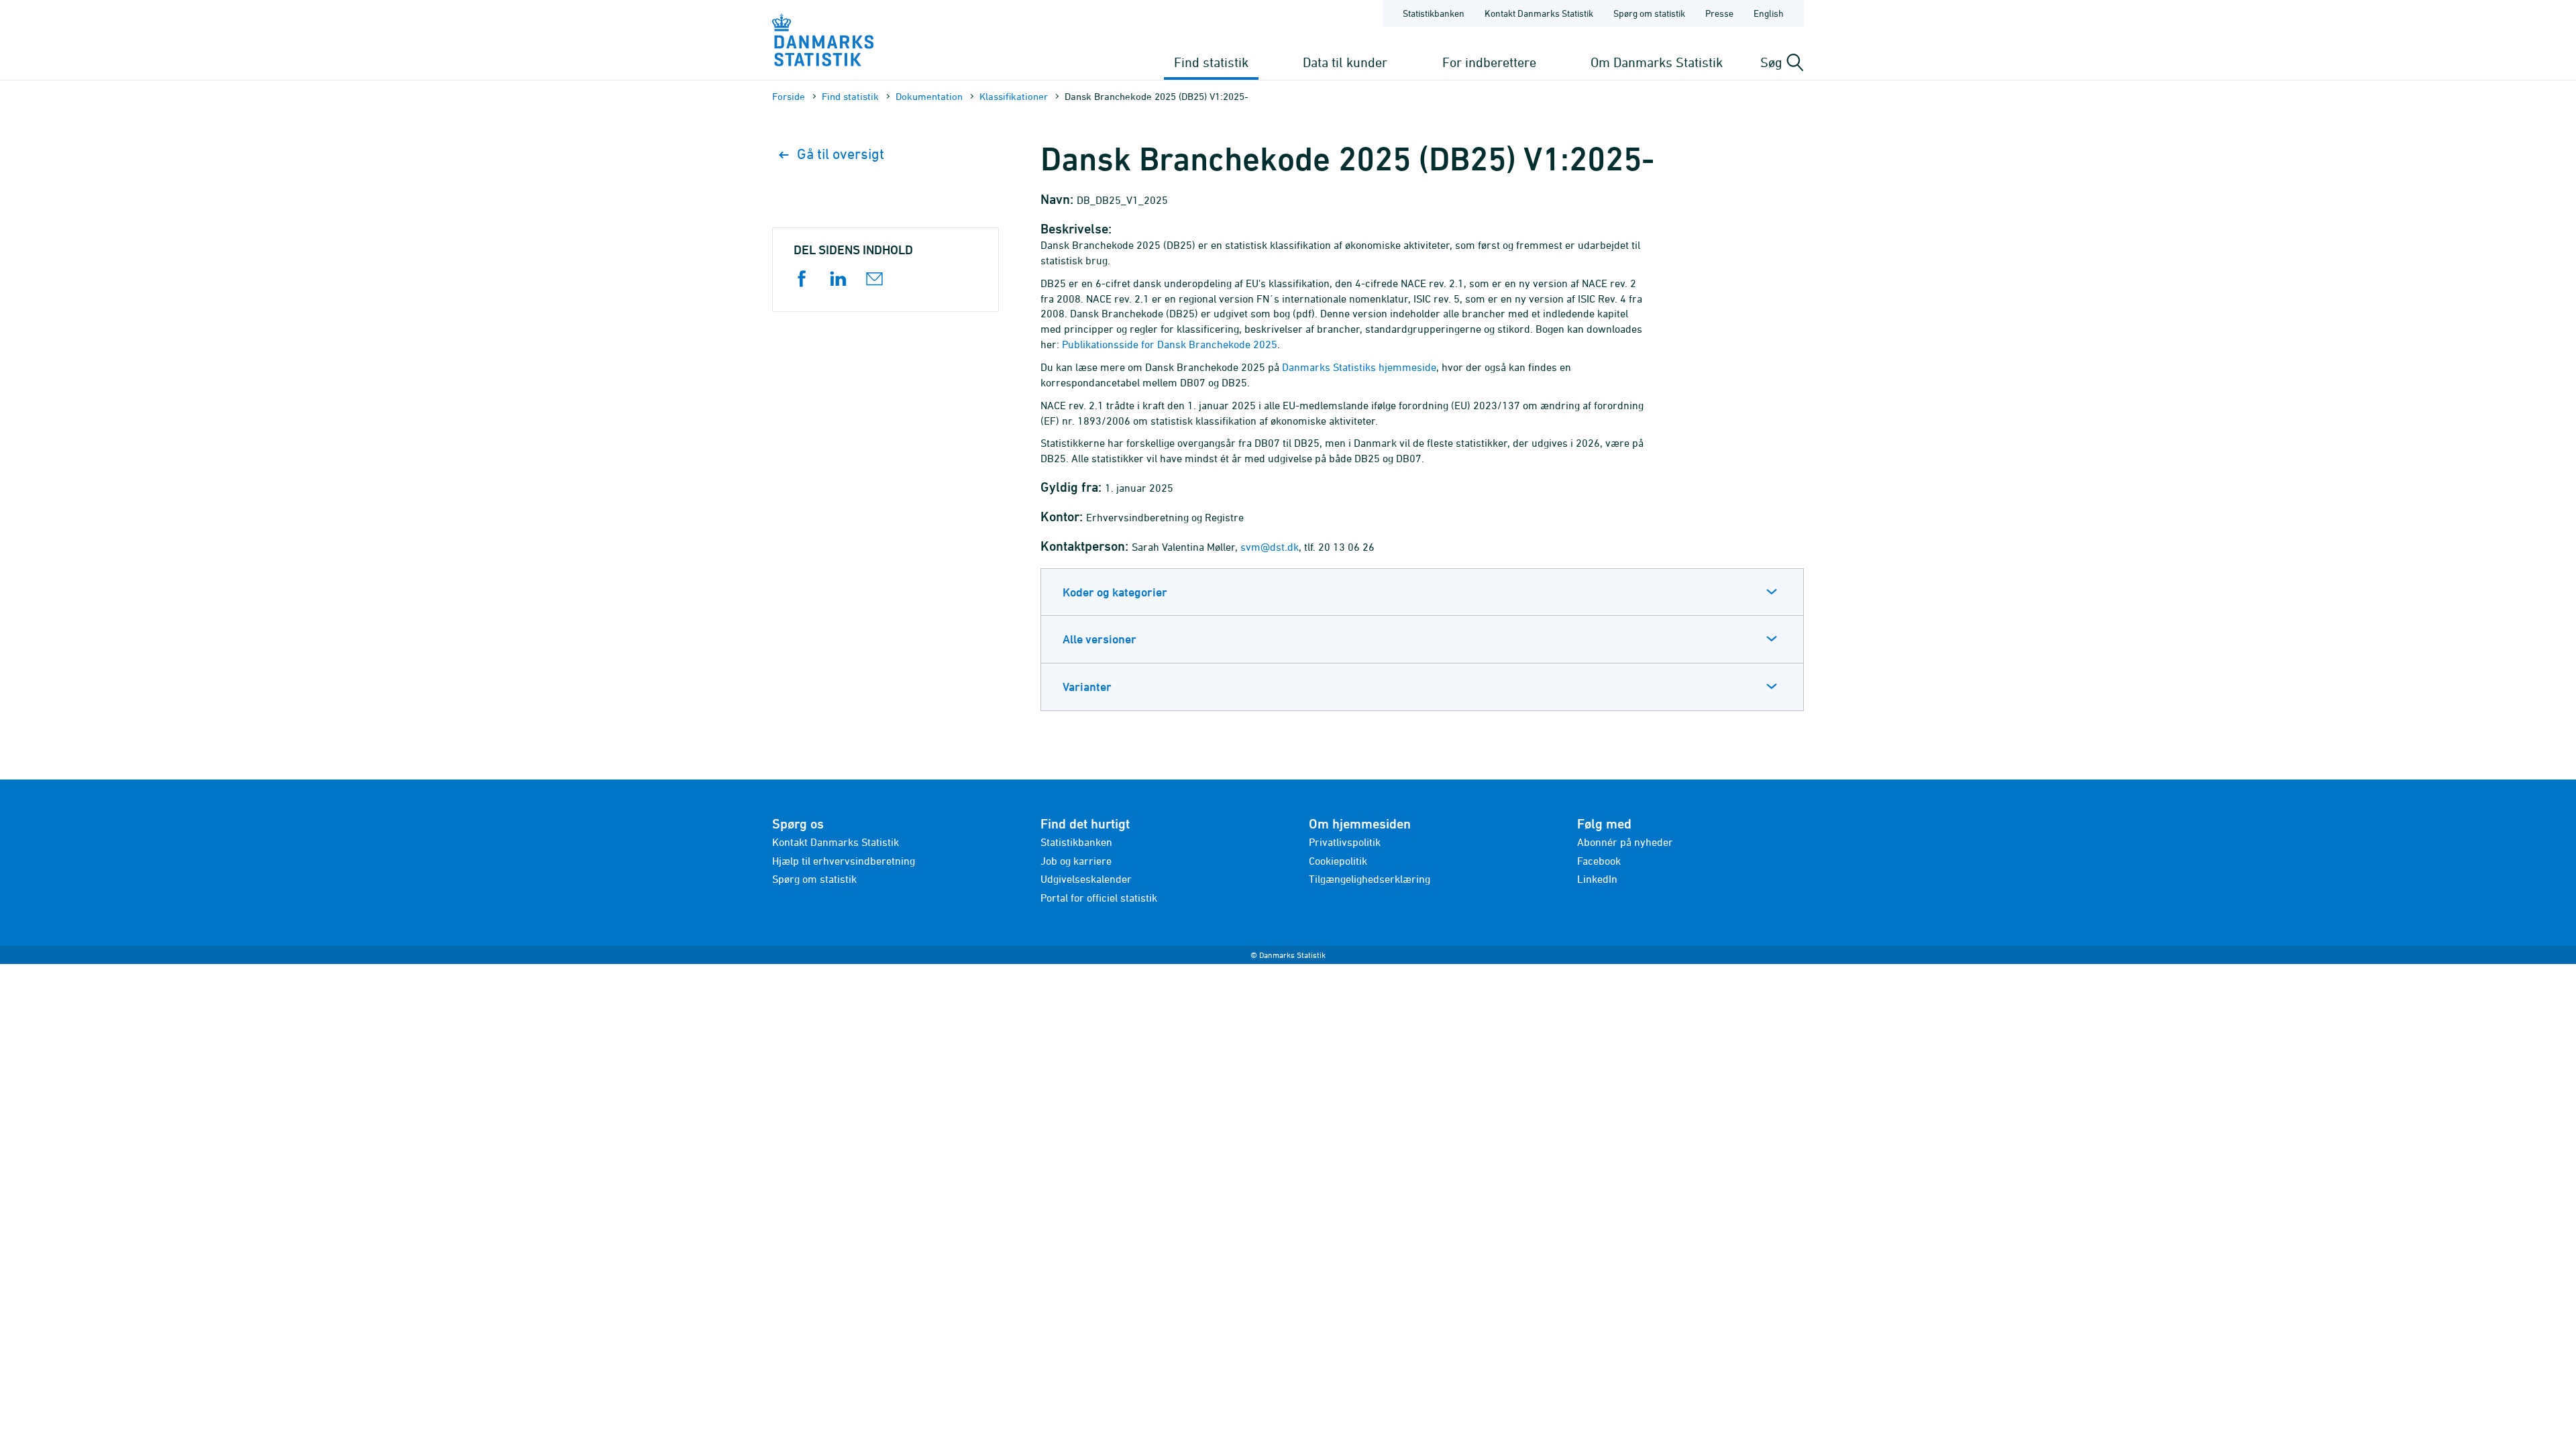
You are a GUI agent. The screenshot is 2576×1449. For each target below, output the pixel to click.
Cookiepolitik (1338, 861)
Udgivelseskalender (1086, 879)
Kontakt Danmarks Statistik (1539, 13)
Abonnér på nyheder (1625, 842)
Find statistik (1211, 62)
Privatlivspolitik (1345, 842)
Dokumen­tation (929, 96)
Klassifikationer (1014, 96)
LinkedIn (1597, 879)
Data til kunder (1345, 62)
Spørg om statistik (1649, 13)
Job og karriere (1076, 861)
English (1769, 13)
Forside (789, 96)
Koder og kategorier (1115, 592)
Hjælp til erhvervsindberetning (844, 861)
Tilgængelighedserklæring (1370, 879)
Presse (1719, 13)
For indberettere (1489, 62)
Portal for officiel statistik (1099, 898)
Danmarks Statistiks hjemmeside (1359, 367)
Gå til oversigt (841, 154)
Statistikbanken (1434, 13)
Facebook (1599, 861)
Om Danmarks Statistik (1657, 62)
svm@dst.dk (1270, 547)
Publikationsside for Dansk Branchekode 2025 (1170, 344)
